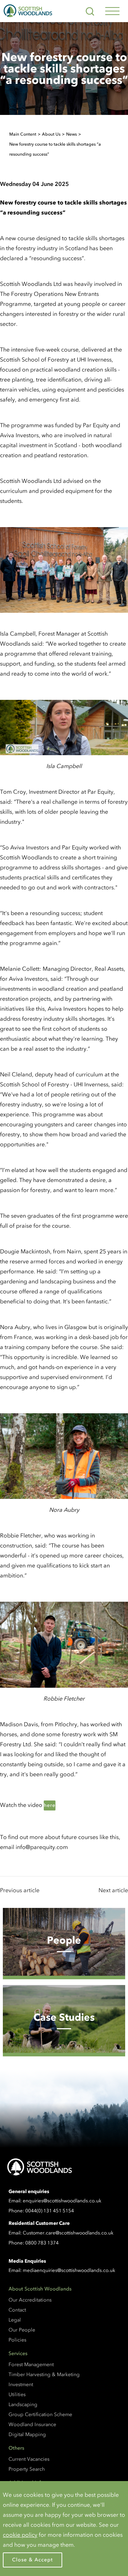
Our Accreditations (30, 2300)
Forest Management (31, 2365)
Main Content (23, 134)
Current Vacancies (29, 2459)
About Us (51, 134)
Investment (21, 2385)
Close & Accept (33, 2560)
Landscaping (23, 2405)
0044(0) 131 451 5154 (50, 2211)
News (71, 134)
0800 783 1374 (42, 2243)
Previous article (20, 1890)
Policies (17, 2340)
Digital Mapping (27, 2434)
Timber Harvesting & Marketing (44, 2375)
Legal (15, 2320)
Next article (113, 1890)
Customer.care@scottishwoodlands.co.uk (68, 2233)
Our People (22, 2330)
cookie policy (20, 2535)
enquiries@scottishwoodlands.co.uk (62, 2201)
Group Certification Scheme (40, 2415)
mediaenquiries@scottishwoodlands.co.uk (69, 2270)
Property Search (27, 2469)
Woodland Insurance (32, 2425)
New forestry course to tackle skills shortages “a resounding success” (55, 149)
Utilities (17, 2395)
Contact (17, 2310)
